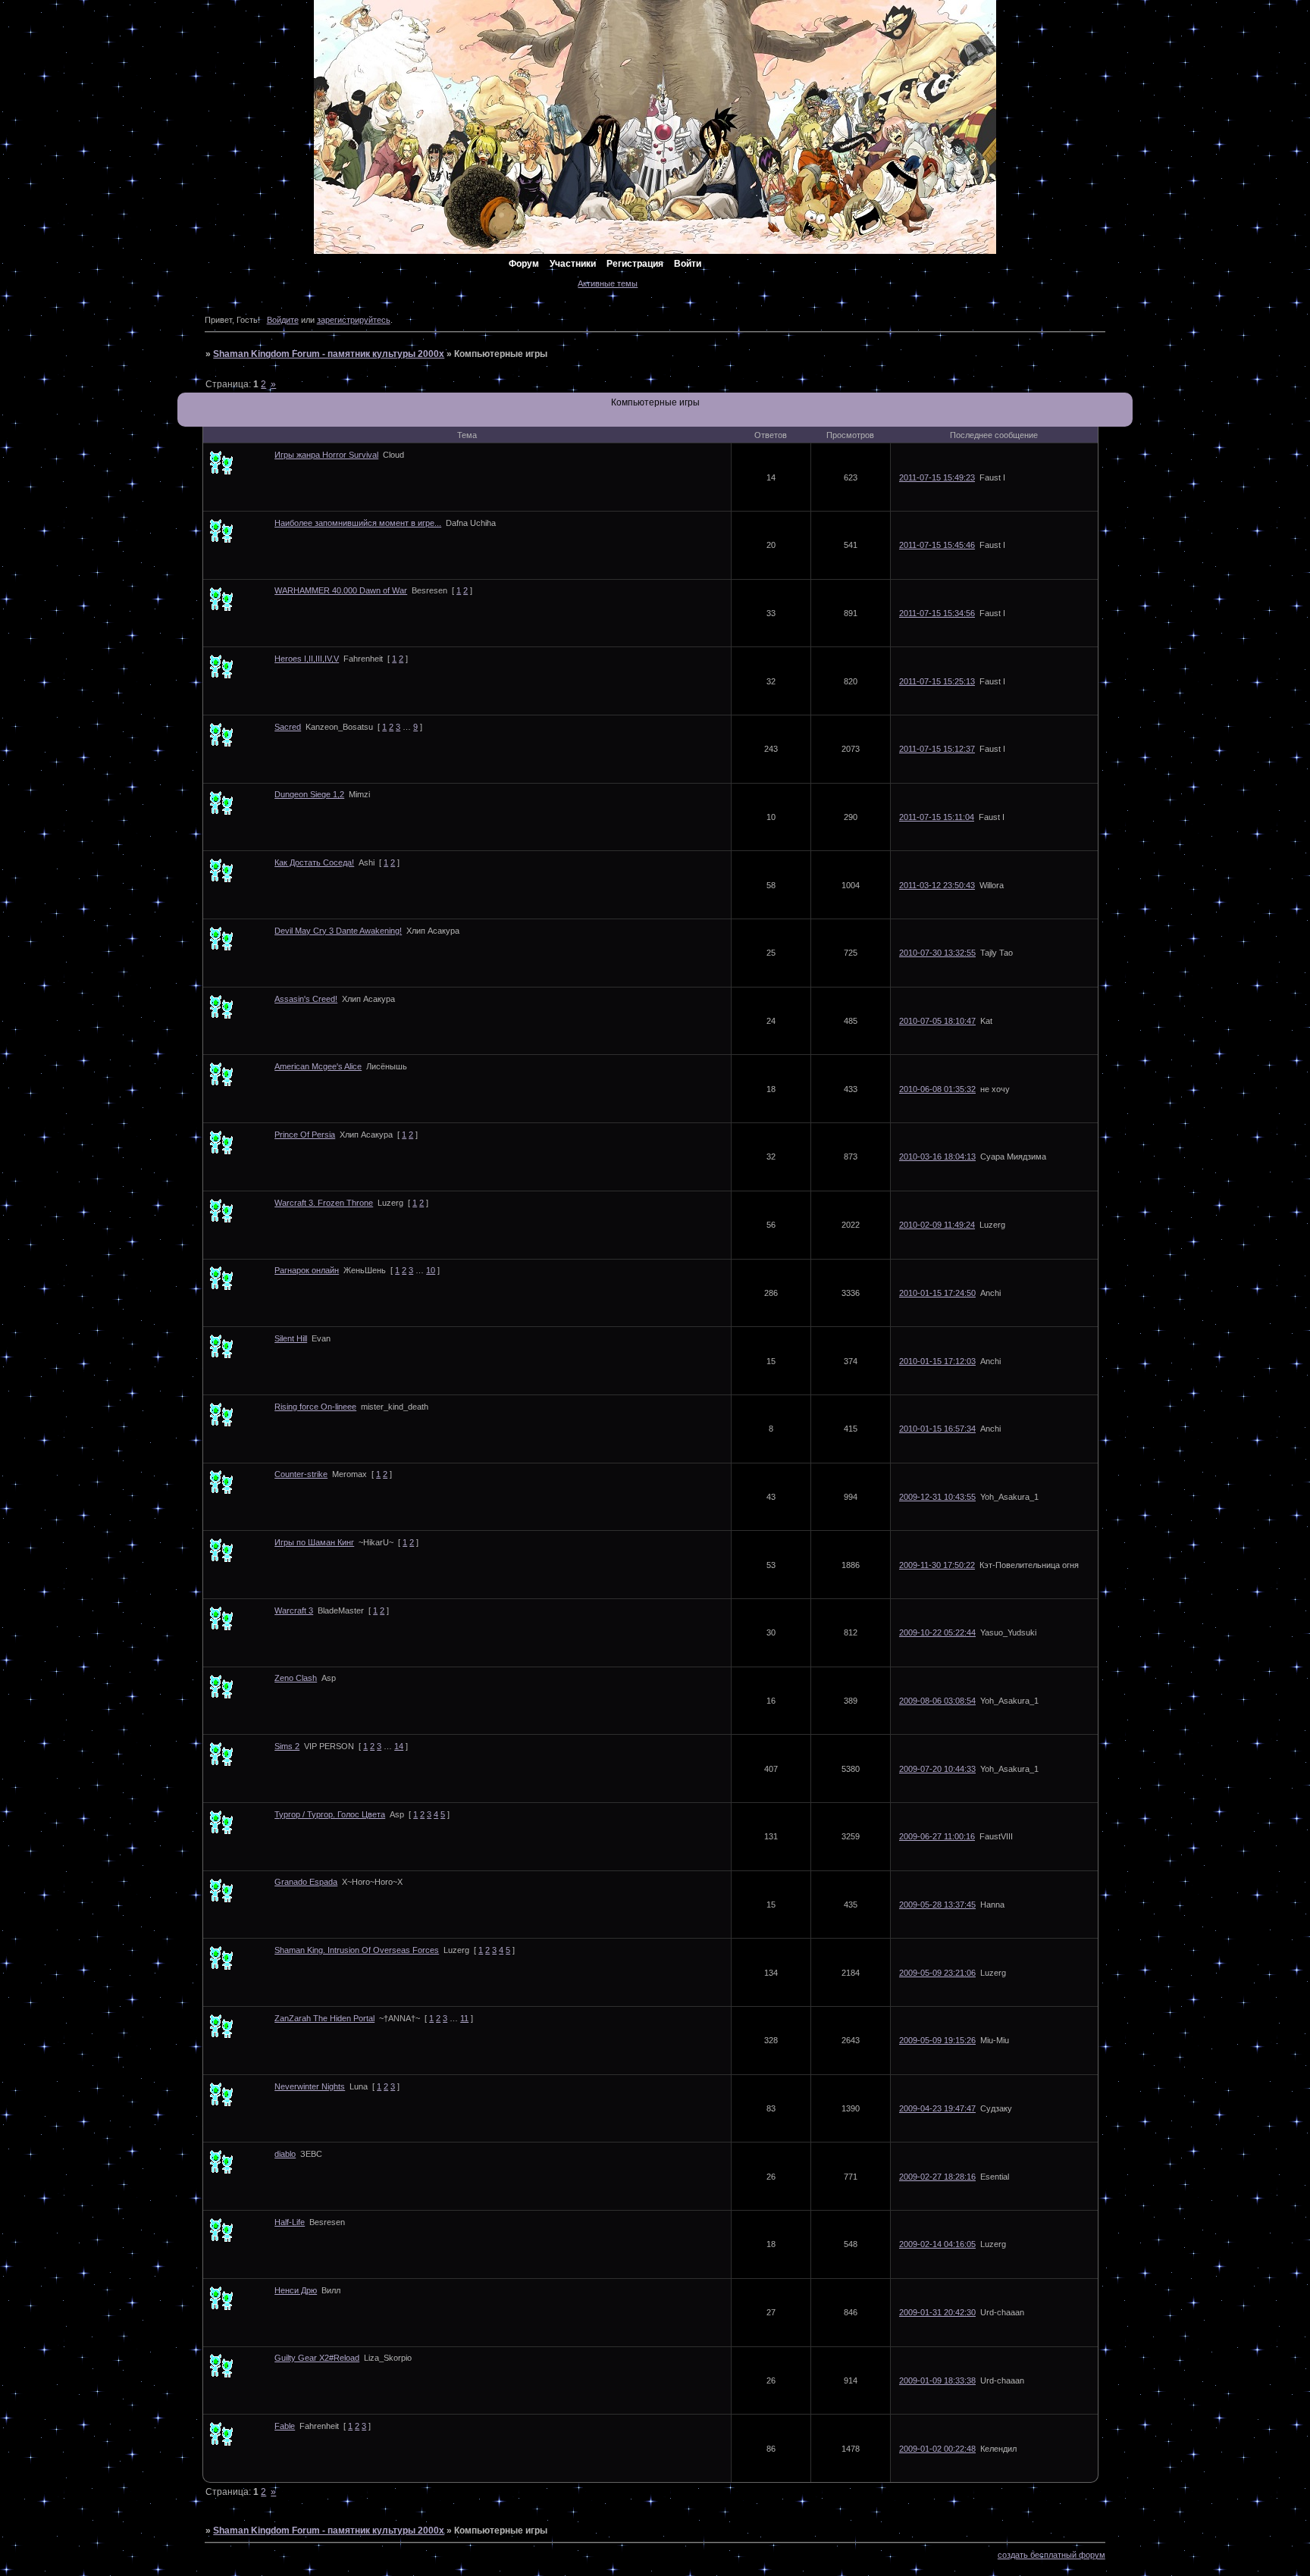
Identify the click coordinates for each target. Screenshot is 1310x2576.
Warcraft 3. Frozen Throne (324, 1203)
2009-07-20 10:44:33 (937, 1769)
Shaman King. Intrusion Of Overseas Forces (357, 1950)
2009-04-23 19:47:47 (937, 2108)
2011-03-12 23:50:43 (937, 885)
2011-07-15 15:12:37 (937, 749)
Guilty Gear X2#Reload (317, 2358)
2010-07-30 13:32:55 (937, 953)
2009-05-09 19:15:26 (937, 2040)
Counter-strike (301, 1474)
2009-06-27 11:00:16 (937, 1836)
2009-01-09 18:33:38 (937, 2380)
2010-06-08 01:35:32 (937, 1089)
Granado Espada (306, 1882)
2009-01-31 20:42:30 (937, 2312)
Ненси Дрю (296, 2290)
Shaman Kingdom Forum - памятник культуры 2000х (329, 354)
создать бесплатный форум (1051, 2555)
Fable (285, 2426)
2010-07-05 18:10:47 (937, 1021)
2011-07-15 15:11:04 (937, 817)
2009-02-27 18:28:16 (937, 2177)
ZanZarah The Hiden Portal (324, 2018)
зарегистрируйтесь (354, 320)
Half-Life (290, 2222)
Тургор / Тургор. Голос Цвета (330, 1814)
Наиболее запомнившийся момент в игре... (358, 523)
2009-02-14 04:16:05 (937, 2244)
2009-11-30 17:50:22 (937, 1565)
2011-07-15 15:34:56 (937, 613)
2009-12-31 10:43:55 (937, 1497)
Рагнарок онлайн (307, 1270)
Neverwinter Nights (310, 2086)
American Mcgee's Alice (318, 1066)
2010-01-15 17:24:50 (937, 1293)
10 (431, 1270)
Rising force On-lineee (315, 1407)
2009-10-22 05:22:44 (937, 1632)
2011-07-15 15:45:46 (937, 545)
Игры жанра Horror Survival (326, 455)
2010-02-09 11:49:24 (937, 1225)
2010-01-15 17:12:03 (937, 1361)
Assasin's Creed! (306, 999)
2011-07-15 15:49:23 (937, 477)
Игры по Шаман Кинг (314, 1542)
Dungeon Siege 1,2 (309, 794)
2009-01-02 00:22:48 (937, 2449)
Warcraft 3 (294, 1610)
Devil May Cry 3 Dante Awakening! (338, 931)
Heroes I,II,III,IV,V (307, 659)
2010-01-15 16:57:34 (937, 1429)
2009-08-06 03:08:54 (937, 1701)
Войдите (283, 320)
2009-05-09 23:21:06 (937, 1973)
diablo (285, 2154)
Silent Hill (291, 1338)
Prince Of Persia (305, 1135)
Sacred (288, 727)
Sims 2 (287, 1746)
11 (464, 2018)
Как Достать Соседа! (314, 862)
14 (399, 1746)
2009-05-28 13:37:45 (937, 1905)
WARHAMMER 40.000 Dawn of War (341, 590)
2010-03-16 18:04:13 (937, 1157)
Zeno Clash (296, 1678)
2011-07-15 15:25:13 (937, 681)
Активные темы (608, 283)
